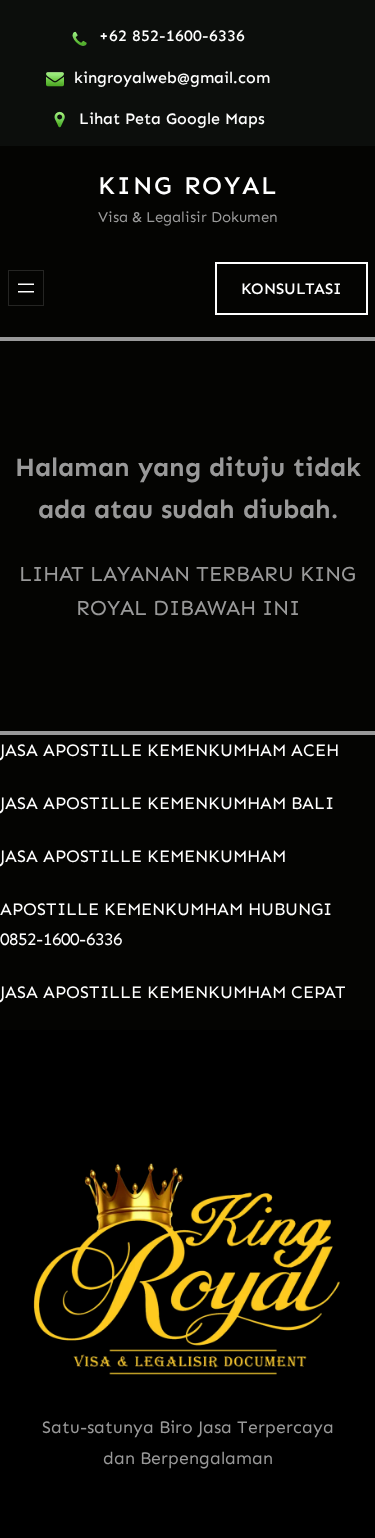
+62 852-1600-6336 (172, 35)
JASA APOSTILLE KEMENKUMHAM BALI (167, 803)
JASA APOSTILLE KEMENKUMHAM (143, 856)
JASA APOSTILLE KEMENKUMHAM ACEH (169, 750)
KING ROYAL (188, 185)
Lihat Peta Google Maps (172, 118)
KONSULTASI (291, 288)
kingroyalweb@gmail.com (172, 77)
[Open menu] (26, 288)
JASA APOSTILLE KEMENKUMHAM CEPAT (173, 992)
